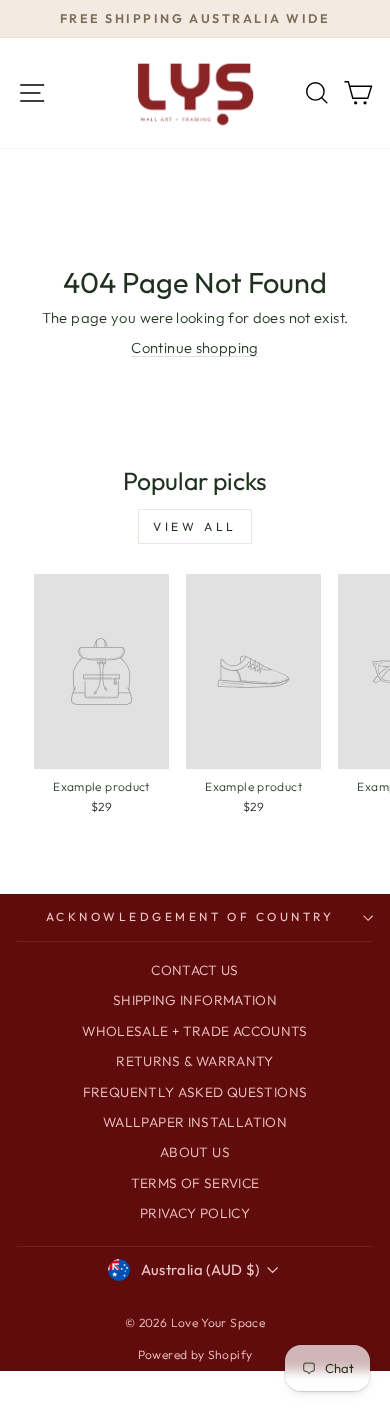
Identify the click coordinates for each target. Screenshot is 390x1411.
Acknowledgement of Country (190, 916)
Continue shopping (194, 347)
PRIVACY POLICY (195, 1213)
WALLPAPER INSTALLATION (195, 1122)
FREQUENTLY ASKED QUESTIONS (195, 1092)
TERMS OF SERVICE (195, 1183)
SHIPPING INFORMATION (195, 1000)
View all (195, 526)
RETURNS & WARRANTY (195, 1061)
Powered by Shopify (195, 1354)
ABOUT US (195, 1152)
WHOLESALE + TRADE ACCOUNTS (195, 1031)
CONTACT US (195, 970)
